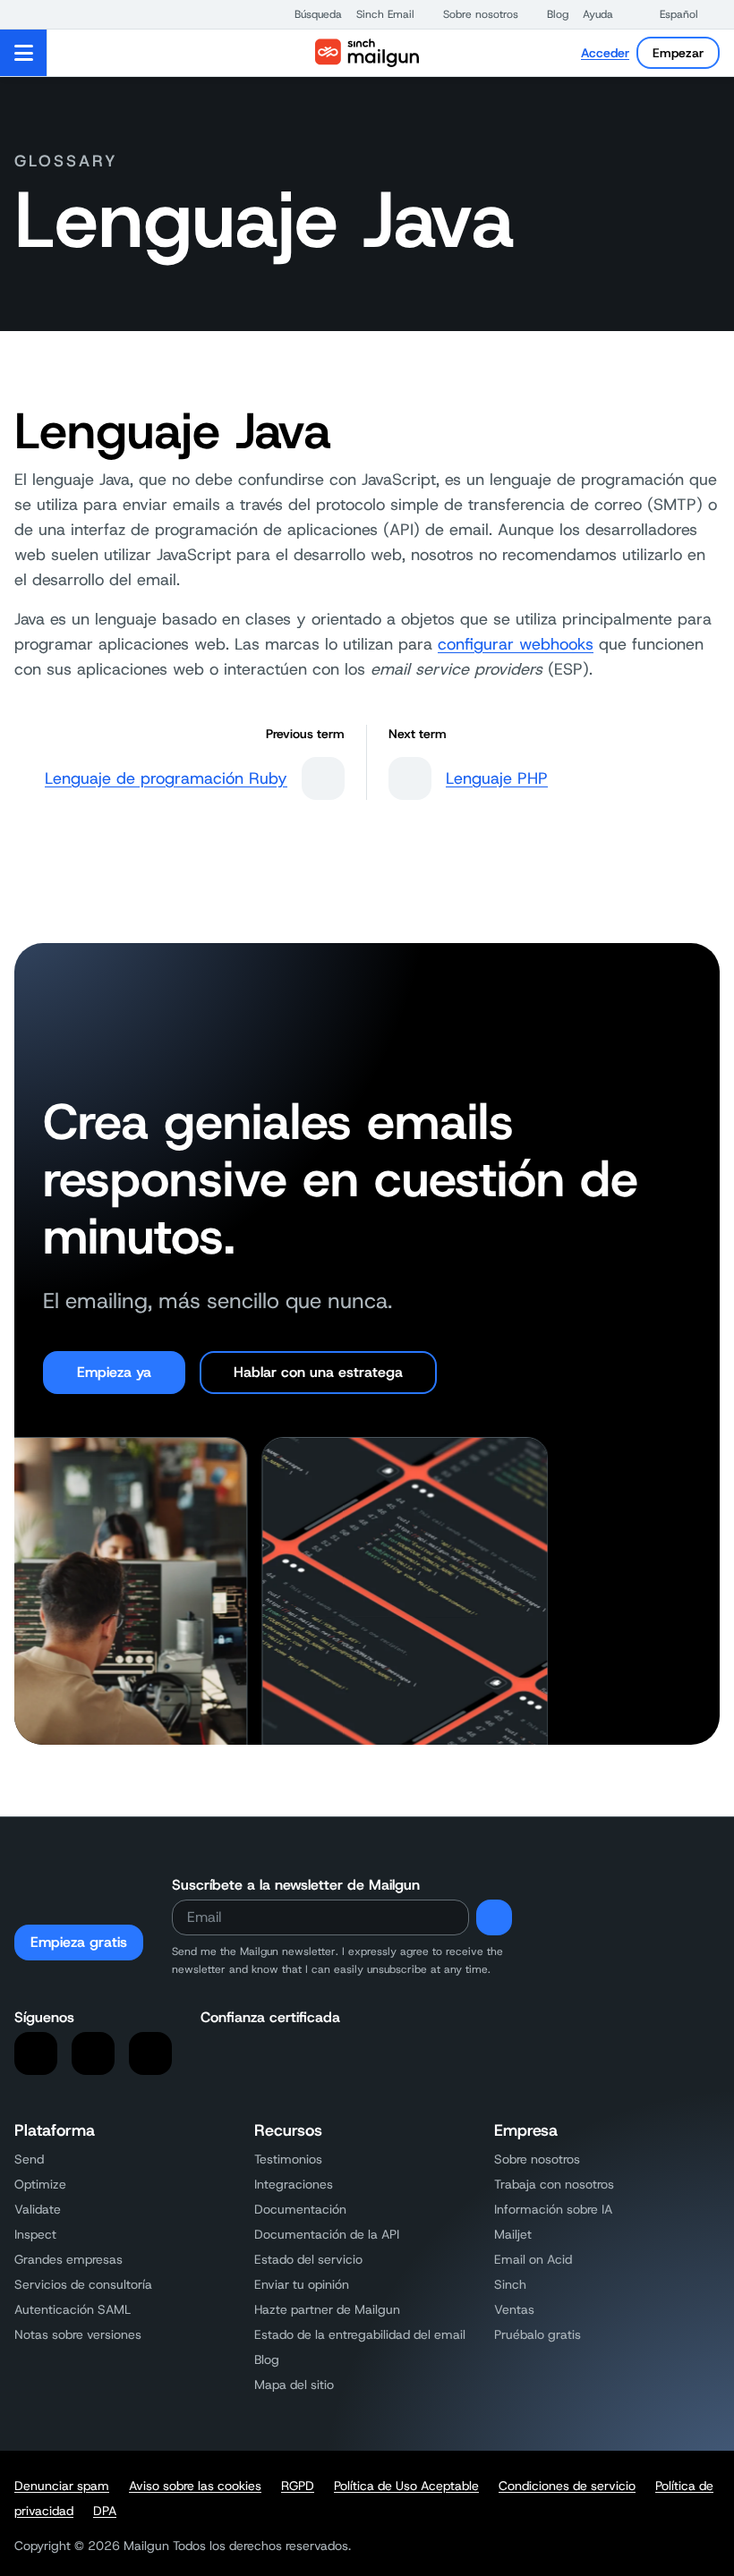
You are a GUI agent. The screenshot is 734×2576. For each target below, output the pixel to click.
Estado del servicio (308, 2259)
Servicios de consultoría (83, 2284)
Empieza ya (114, 1372)
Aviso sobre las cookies (195, 2486)
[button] (309, 14)
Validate (38, 2209)
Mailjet (513, 2234)
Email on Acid (533, 2259)
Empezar (678, 53)
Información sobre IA (553, 2209)
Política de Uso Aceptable (406, 2486)
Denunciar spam (62, 2486)
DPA (105, 2511)
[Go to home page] (367, 53)
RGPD (298, 2486)
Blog (267, 2359)
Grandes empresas (68, 2259)
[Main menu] (24, 53)
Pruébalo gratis (538, 2334)
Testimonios (288, 2159)
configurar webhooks (516, 644)
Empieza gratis (79, 1942)
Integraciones (294, 2184)
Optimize (40, 2184)
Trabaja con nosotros (554, 2184)
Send (29, 2159)
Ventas (514, 2309)
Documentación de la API (327, 2234)
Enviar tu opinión (302, 2284)
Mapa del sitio (294, 2385)
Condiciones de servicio (567, 2486)
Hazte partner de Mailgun (327, 2309)
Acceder (605, 53)
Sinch (510, 2284)
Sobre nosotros (537, 2159)
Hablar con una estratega (318, 1372)
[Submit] (494, 1917)
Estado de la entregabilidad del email (360, 2334)
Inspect (35, 2234)
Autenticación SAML (73, 2309)
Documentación (300, 2209)
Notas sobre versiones (78, 2334)
